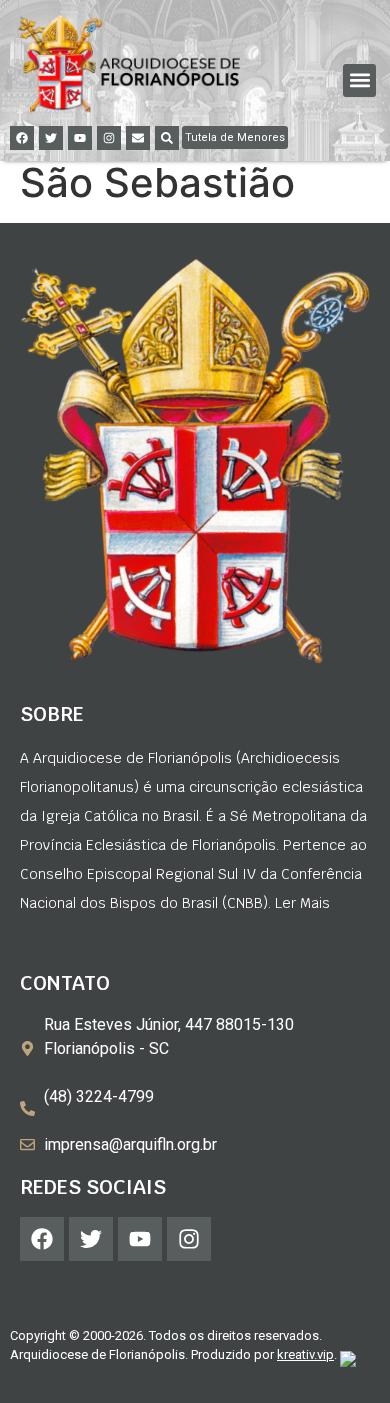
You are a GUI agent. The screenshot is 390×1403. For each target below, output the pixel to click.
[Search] (167, 138)
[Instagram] (109, 138)
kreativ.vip (305, 1354)
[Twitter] (51, 138)
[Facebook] (22, 138)
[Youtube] (80, 138)
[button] (359, 80)
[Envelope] (138, 138)
